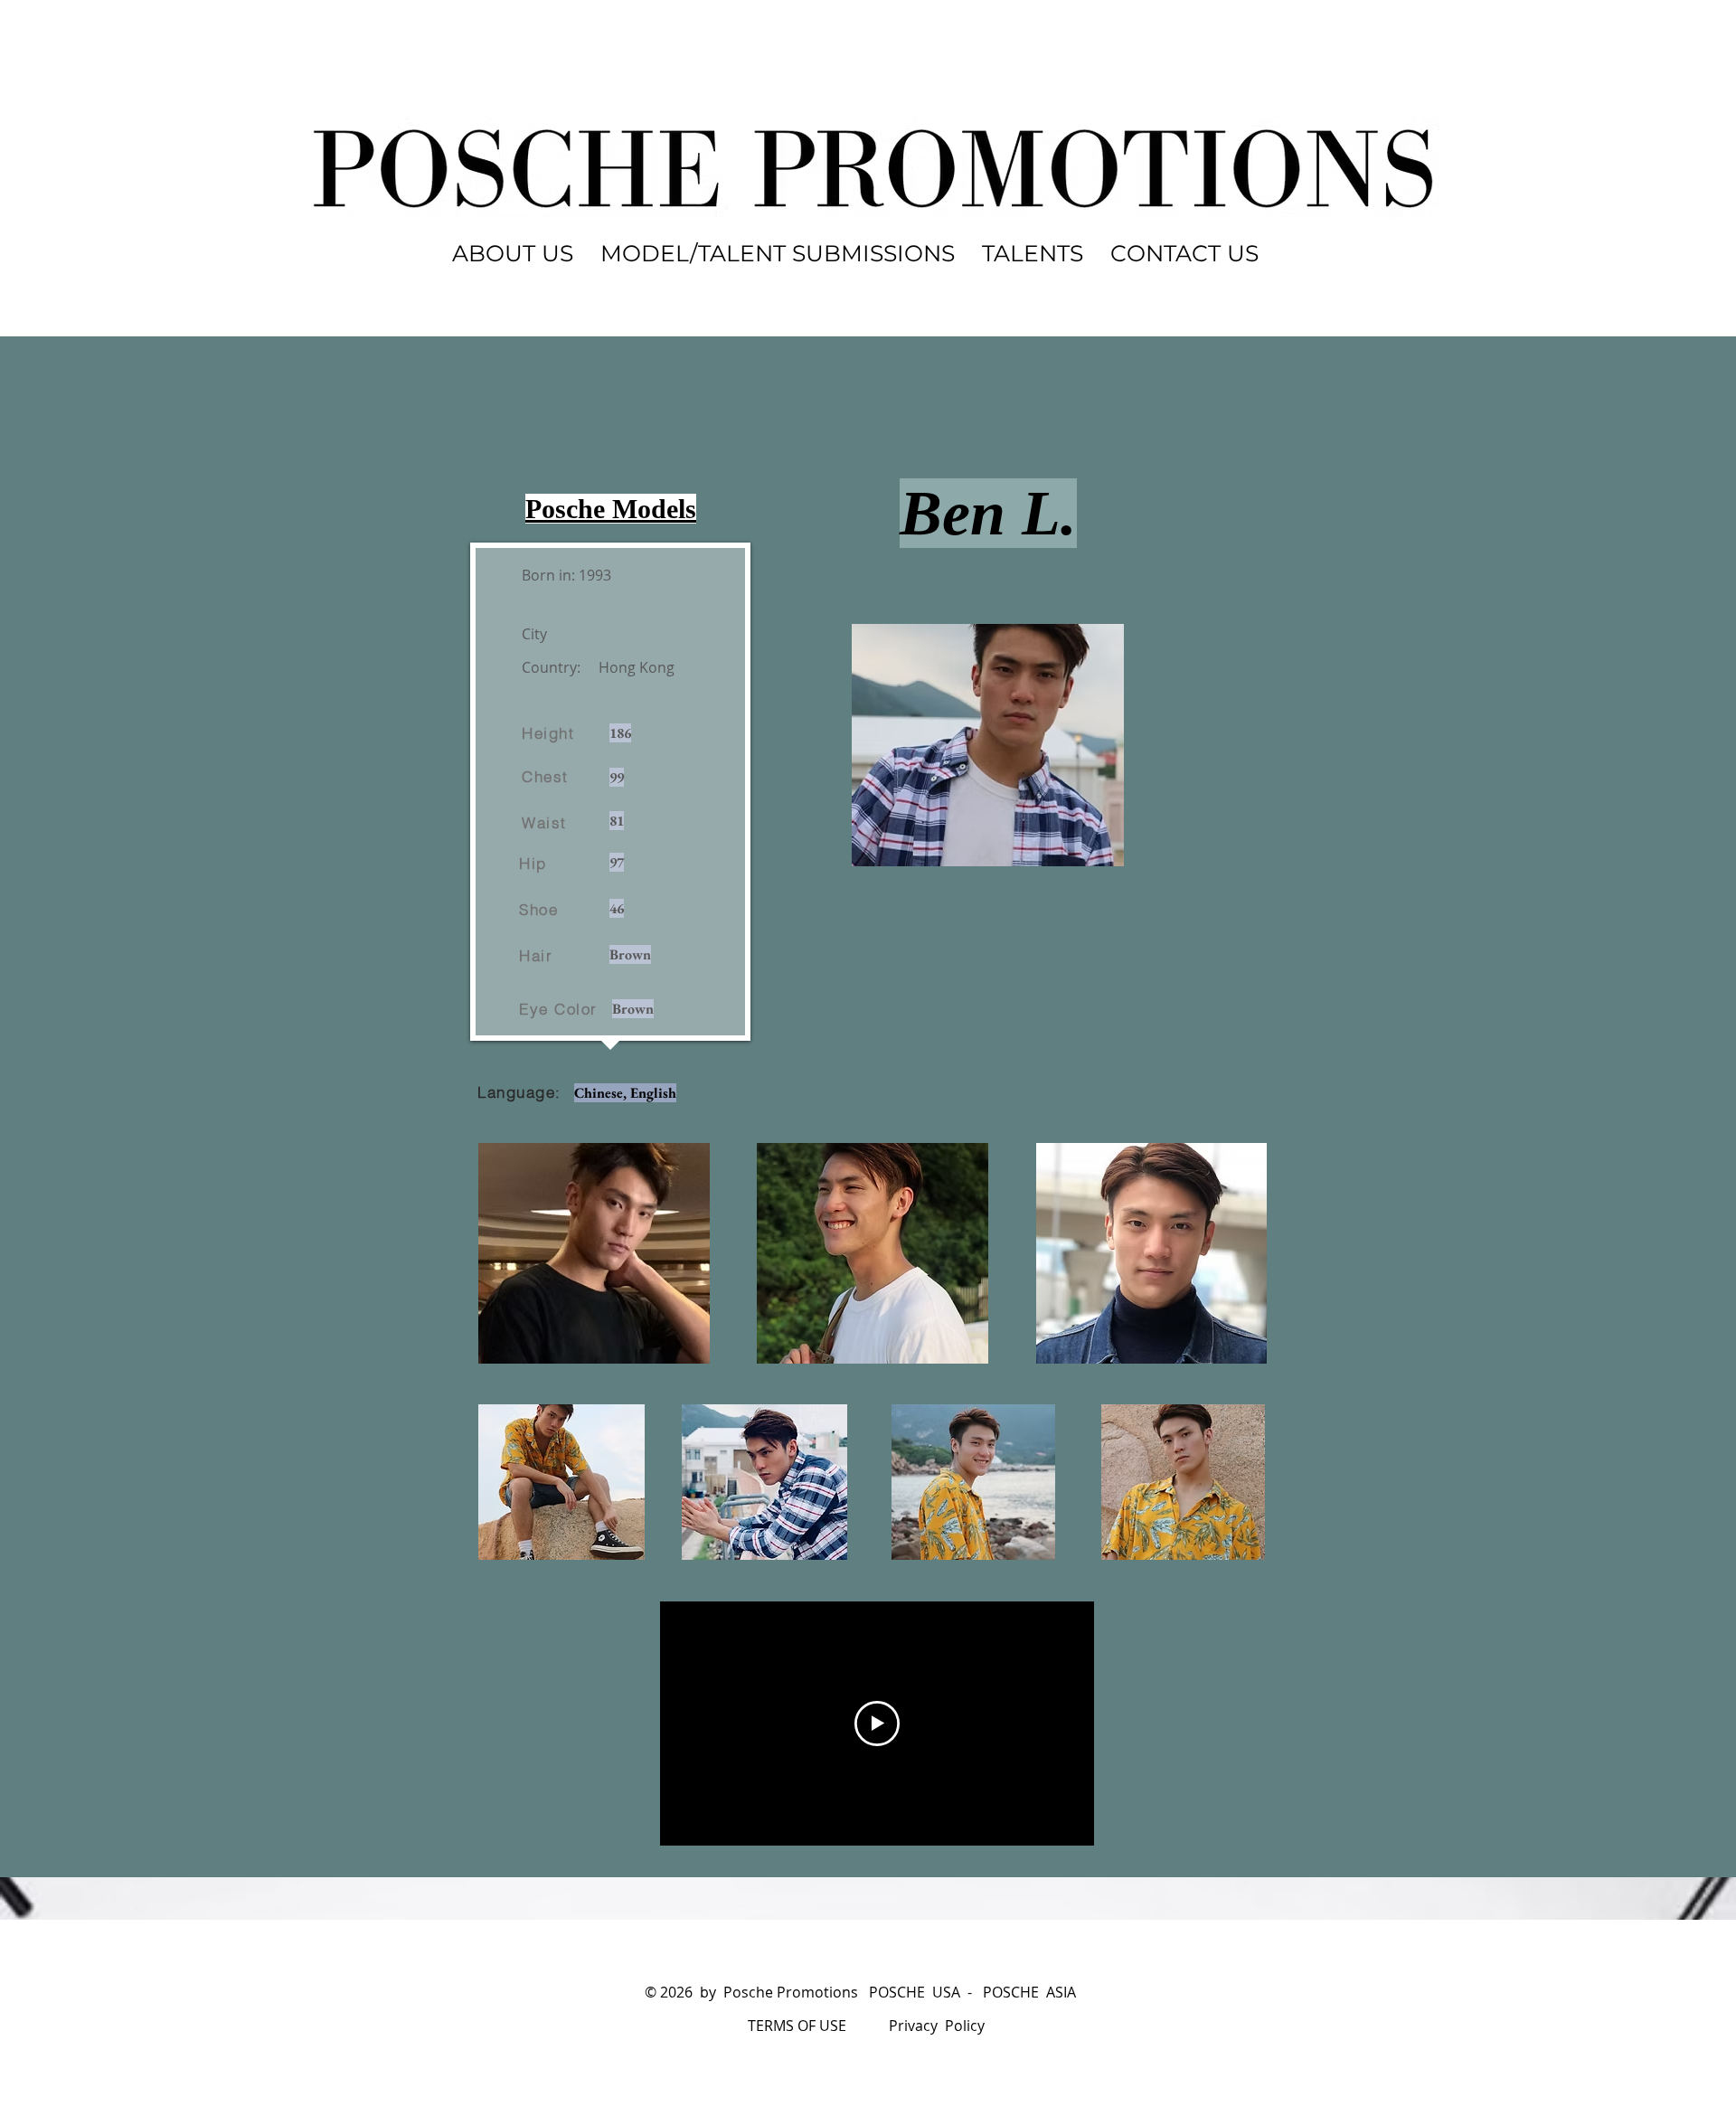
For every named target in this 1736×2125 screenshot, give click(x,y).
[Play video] (877, 1724)
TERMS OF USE (797, 2026)
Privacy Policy (937, 2026)
